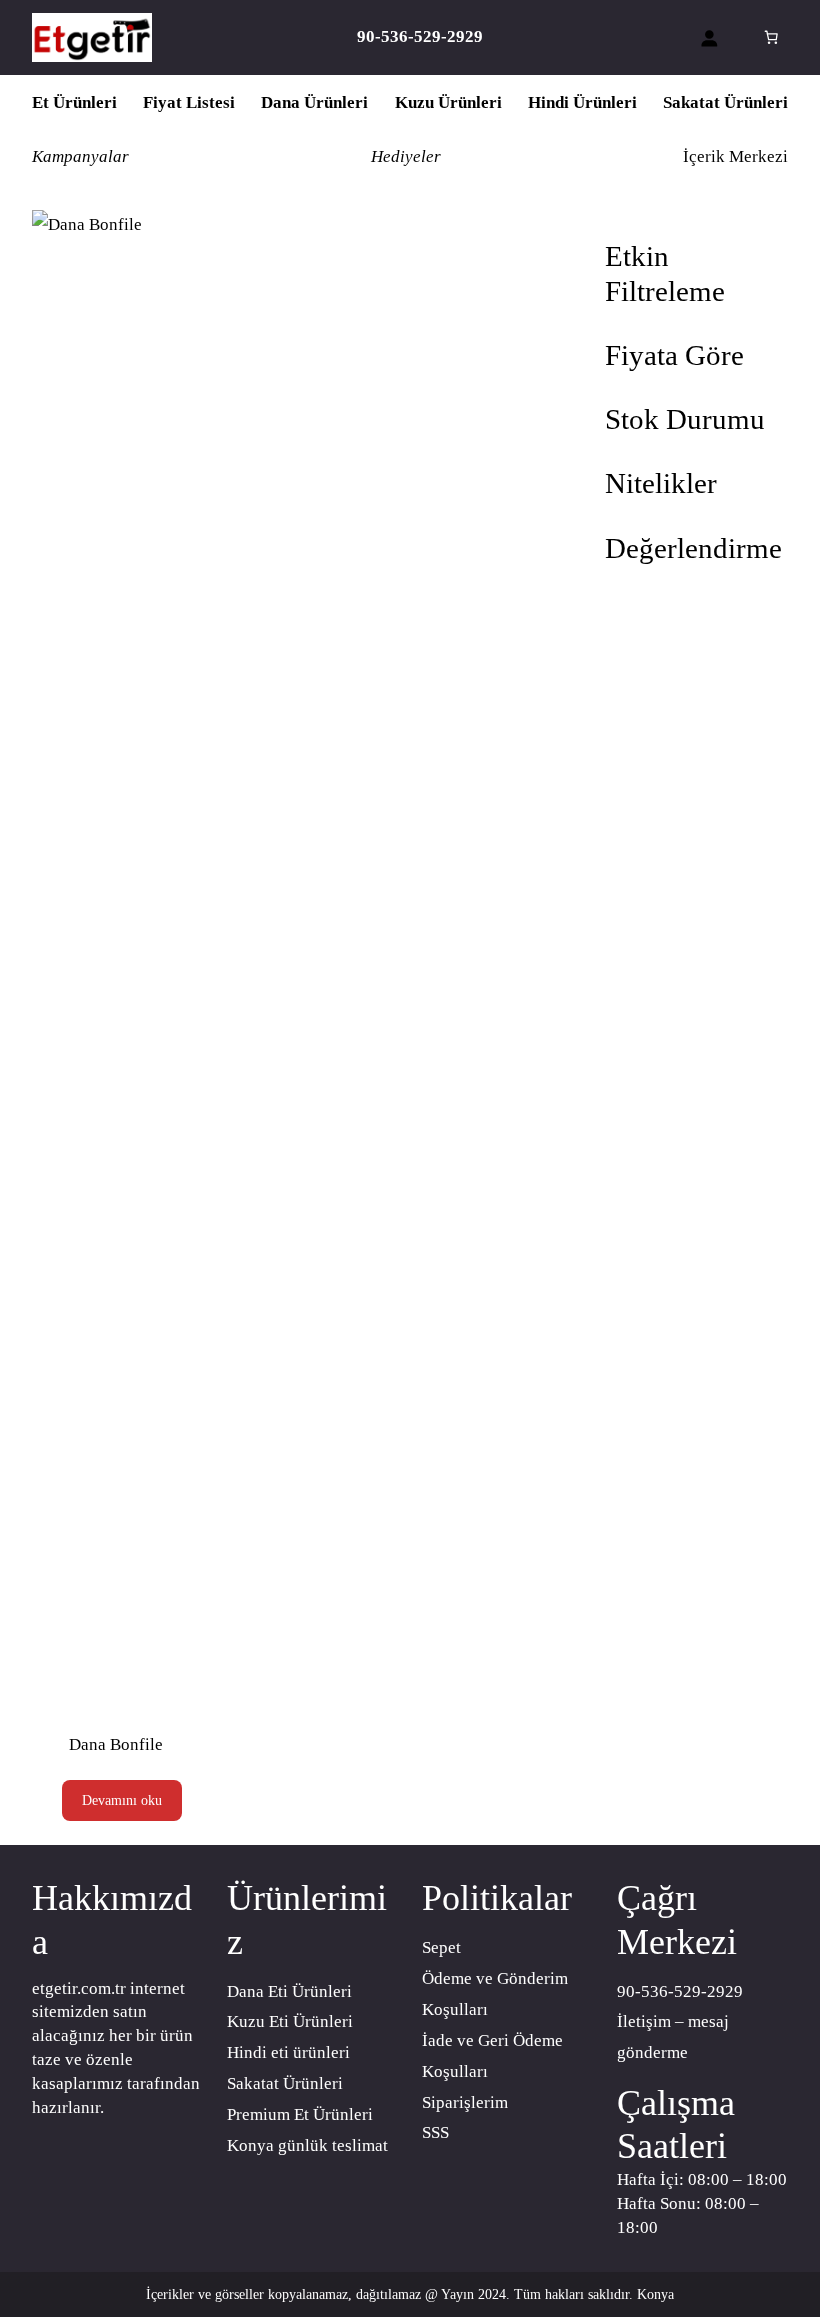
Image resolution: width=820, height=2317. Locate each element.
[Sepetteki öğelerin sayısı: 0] (771, 37)
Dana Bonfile (116, 1744)
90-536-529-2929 (680, 1991)
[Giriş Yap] (708, 37)
